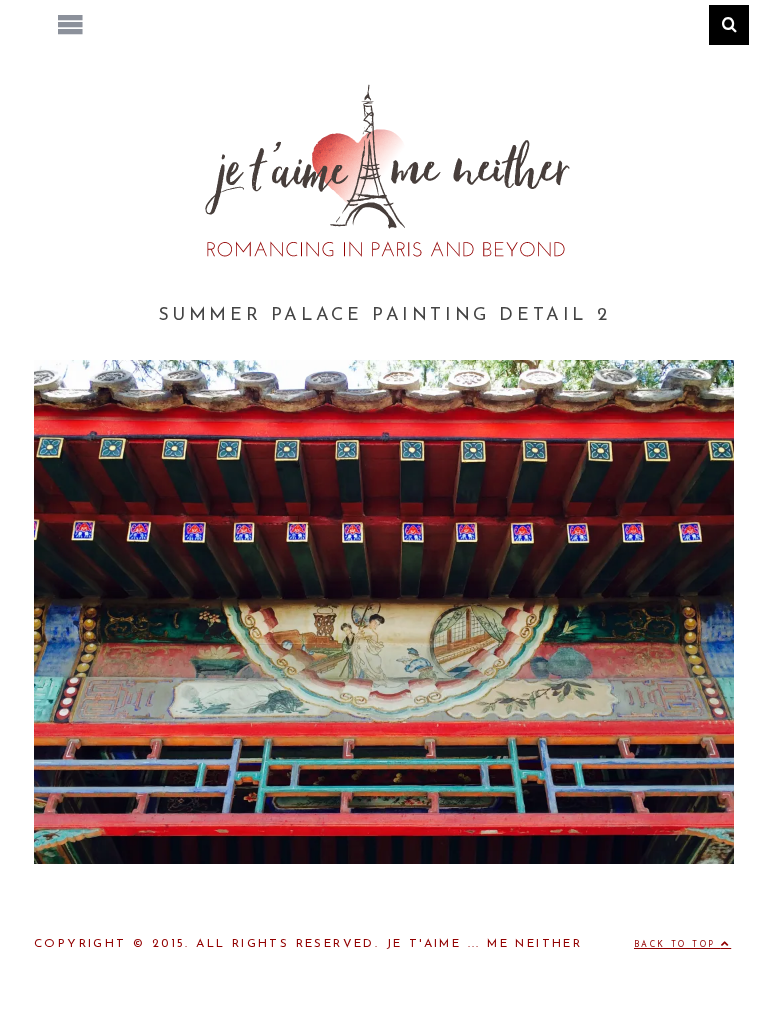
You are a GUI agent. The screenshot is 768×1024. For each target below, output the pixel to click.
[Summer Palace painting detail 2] (384, 860)
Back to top (677, 945)
